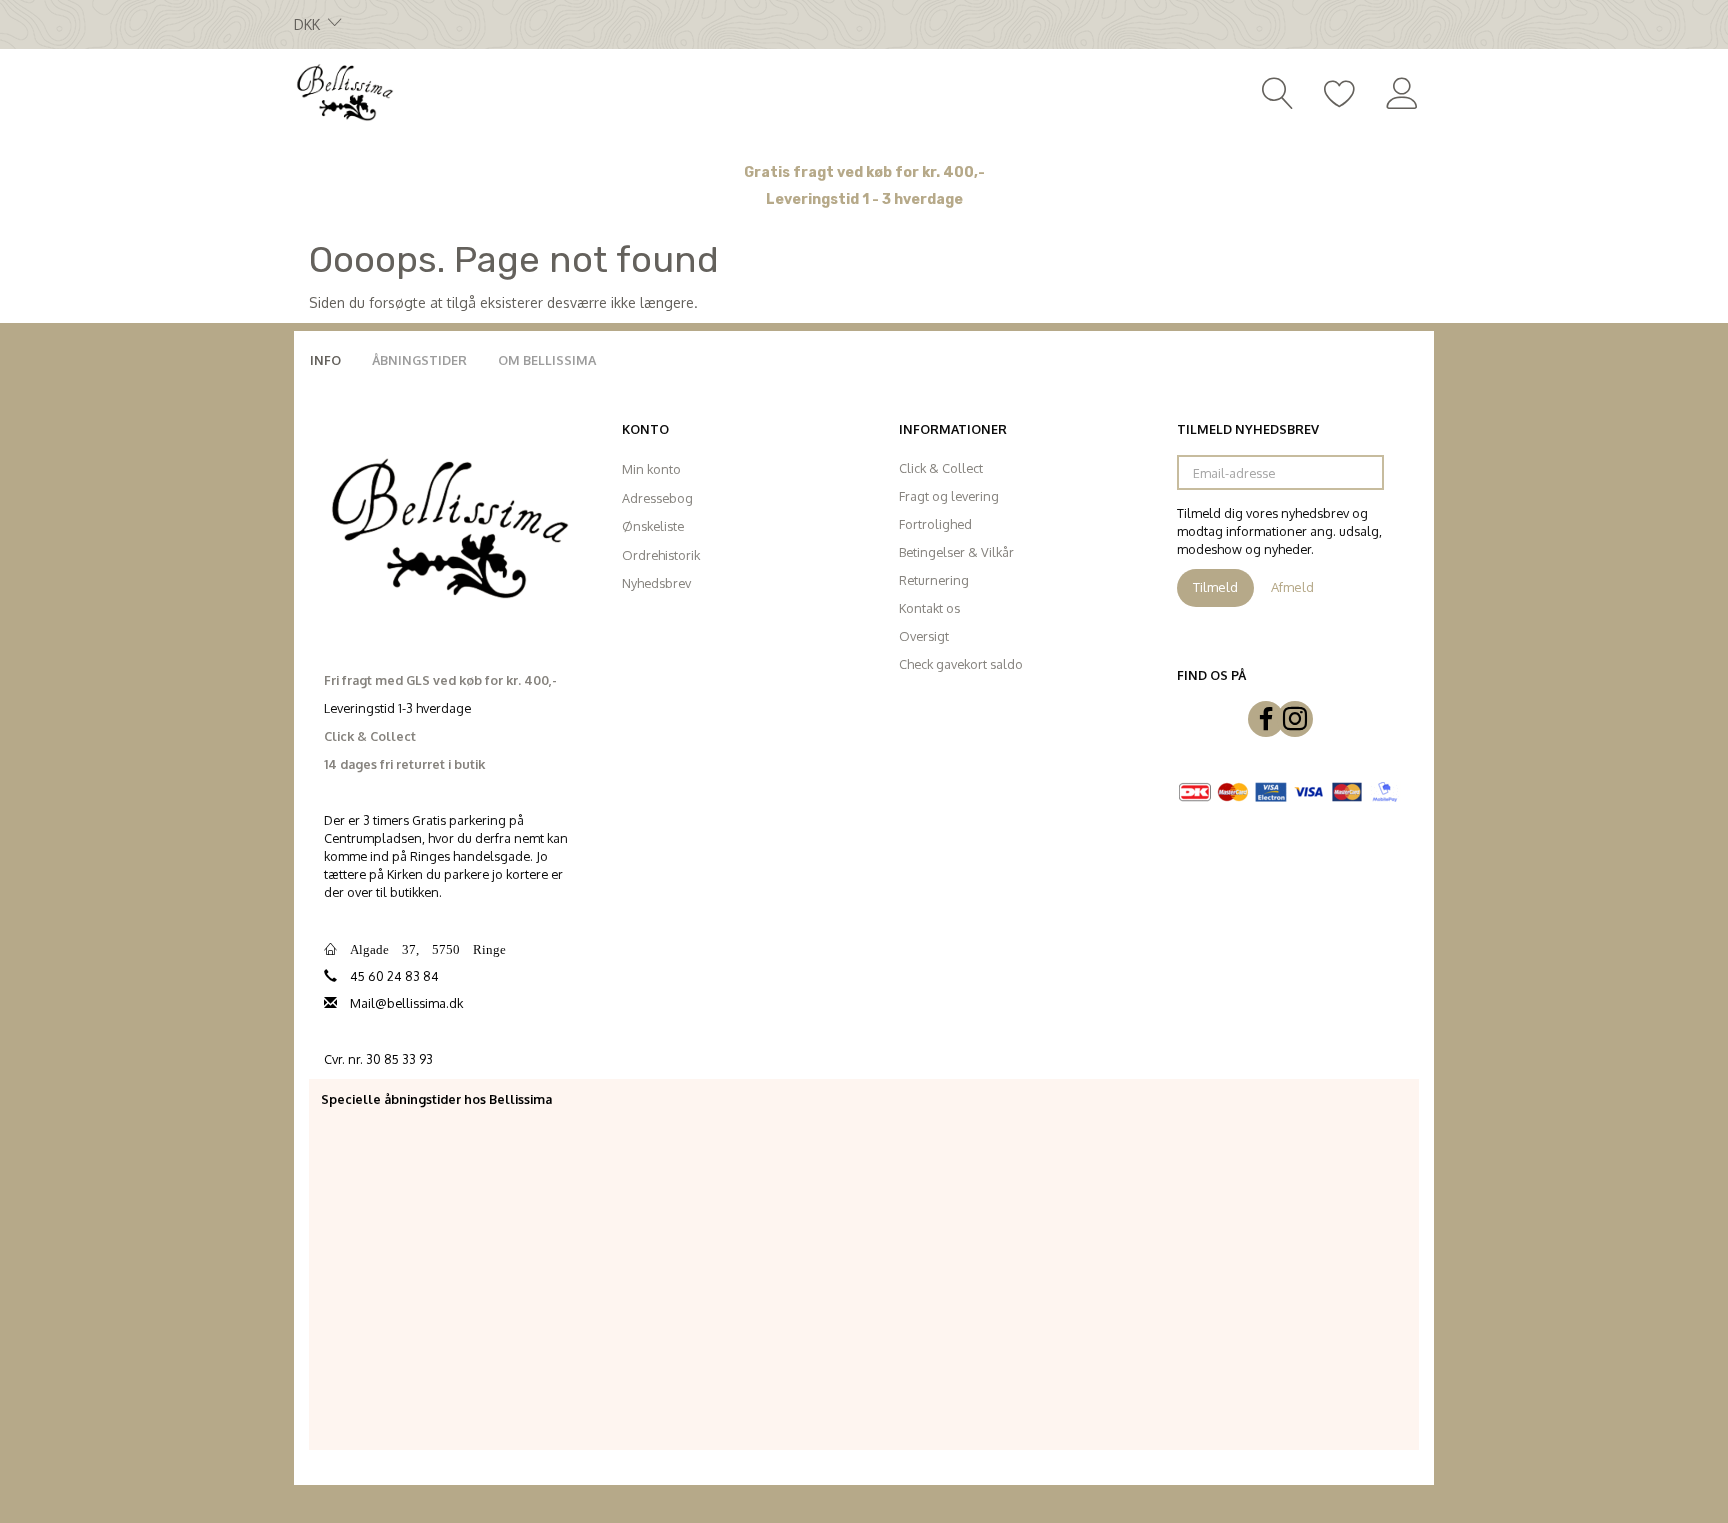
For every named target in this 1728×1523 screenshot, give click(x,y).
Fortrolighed (935, 524)
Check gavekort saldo (961, 664)
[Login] (1402, 91)
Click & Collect (941, 468)
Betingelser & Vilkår (956, 552)
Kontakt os (929, 608)
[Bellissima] (344, 91)
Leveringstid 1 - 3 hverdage (864, 199)
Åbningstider (419, 360)
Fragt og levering (949, 496)
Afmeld (1292, 587)
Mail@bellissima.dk (406, 1003)
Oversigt (924, 636)
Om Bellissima (547, 360)
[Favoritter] (1340, 91)
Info (325, 360)
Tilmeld (1215, 587)
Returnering (934, 580)
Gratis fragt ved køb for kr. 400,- (864, 172)
